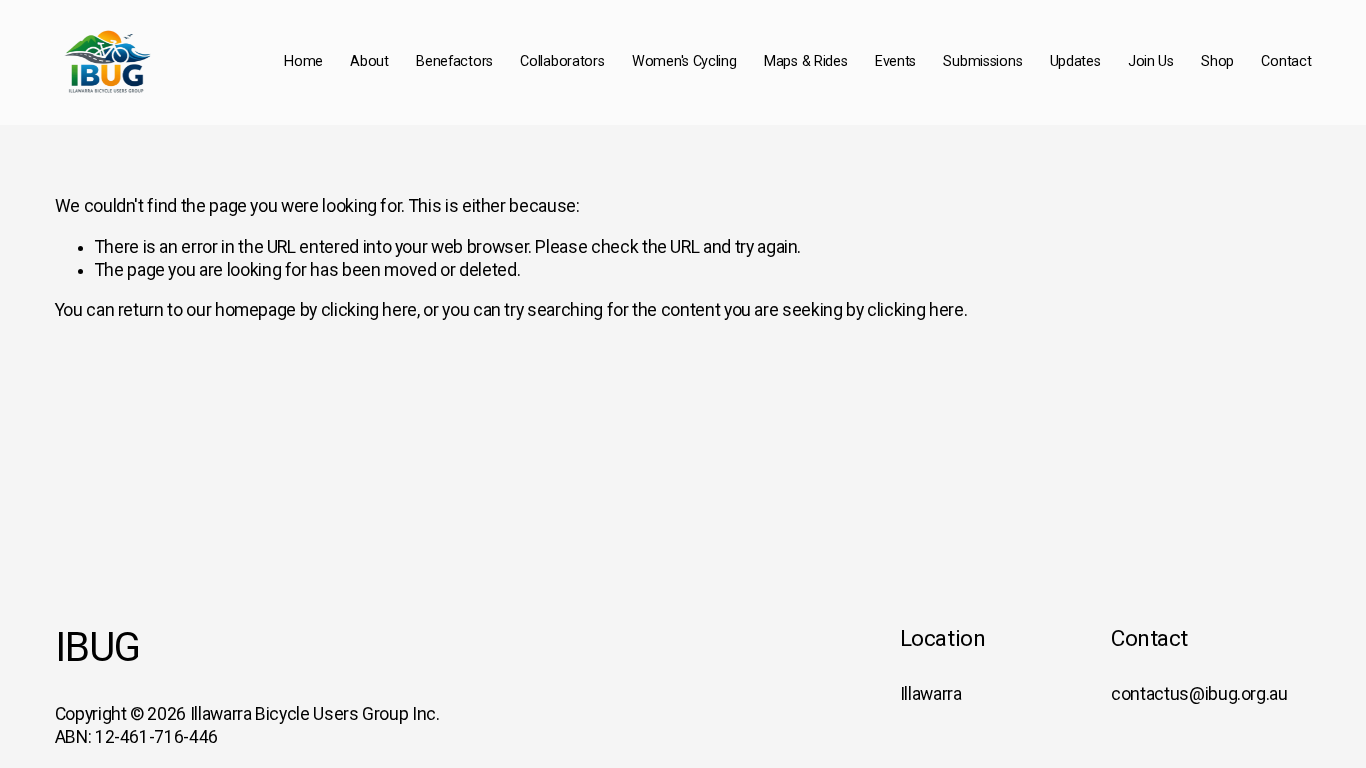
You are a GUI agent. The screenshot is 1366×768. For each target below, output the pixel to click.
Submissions (982, 61)
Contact (1286, 61)
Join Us (1151, 61)
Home (303, 61)
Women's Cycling (684, 61)
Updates (1075, 61)
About (369, 61)
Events (895, 61)
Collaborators (562, 61)
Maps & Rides (806, 61)
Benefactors (454, 61)
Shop (1217, 61)
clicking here (369, 310)
